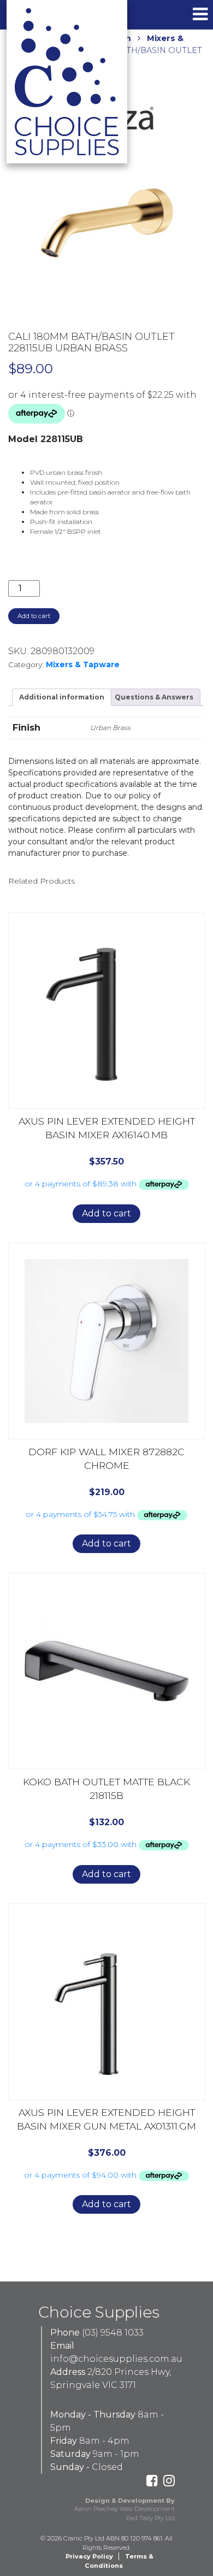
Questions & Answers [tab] (154, 697)
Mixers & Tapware (83, 664)
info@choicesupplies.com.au (116, 2359)
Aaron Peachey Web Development (125, 2509)
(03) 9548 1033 (113, 2333)
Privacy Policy (89, 2556)
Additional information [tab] (62, 697)
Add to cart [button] (106, 1213)
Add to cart (34, 616)
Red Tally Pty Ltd (150, 2518)
